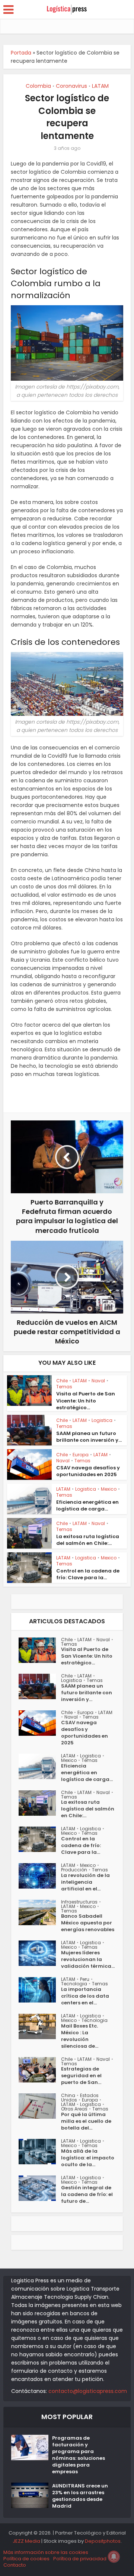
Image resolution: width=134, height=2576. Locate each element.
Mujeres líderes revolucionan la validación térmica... (88, 1960)
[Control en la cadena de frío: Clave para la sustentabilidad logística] (40, 1839)
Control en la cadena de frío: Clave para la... (88, 1574)
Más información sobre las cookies (46, 2552)
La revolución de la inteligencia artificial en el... (85, 1882)
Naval (98, 1381)
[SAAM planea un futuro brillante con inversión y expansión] (40, 1686)
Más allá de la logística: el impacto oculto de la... (88, 2158)
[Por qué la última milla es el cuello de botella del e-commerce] (40, 2106)
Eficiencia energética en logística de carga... (87, 1505)
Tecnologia (74, 1984)
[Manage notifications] (114, 2557)
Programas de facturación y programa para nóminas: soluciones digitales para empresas (79, 2455)
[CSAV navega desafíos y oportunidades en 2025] (40, 1723)
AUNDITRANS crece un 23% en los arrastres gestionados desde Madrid (80, 2496)
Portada (21, 53)
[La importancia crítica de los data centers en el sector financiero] (40, 1990)
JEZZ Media (27, 2541)
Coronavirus (71, 86)
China (68, 2095)
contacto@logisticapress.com (88, 2391)
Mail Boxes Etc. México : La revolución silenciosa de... (80, 2036)
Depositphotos (103, 2541)
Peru (85, 1979)
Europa (81, 1455)
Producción (74, 1870)
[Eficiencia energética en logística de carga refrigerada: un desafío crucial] (40, 1766)
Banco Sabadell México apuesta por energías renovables (88, 1923)
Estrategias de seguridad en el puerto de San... (81, 2076)
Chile (62, 1381)
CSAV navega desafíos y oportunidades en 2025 (88, 1471)
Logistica (102, 1420)
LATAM (100, 86)
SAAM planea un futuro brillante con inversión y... (89, 1437)
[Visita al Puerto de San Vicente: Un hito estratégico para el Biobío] (40, 1650)
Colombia (38, 86)
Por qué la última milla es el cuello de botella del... (86, 2121)
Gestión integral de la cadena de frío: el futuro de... (87, 2195)
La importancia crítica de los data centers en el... (85, 1996)
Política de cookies (26, 2559)
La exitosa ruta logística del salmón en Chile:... (88, 1540)
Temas (64, 1387)
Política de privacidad (80, 2559)
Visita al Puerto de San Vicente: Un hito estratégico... (86, 1400)
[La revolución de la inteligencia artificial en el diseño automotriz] (40, 1876)
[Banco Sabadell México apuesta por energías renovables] (40, 1912)
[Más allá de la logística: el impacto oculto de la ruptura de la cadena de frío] (40, 2152)
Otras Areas (74, 2109)
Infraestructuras (79, 1902)
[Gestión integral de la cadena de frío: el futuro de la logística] (40, 2188)
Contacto (15, 2565)
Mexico (109, 1489)
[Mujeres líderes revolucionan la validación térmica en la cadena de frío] (40, 1953)
